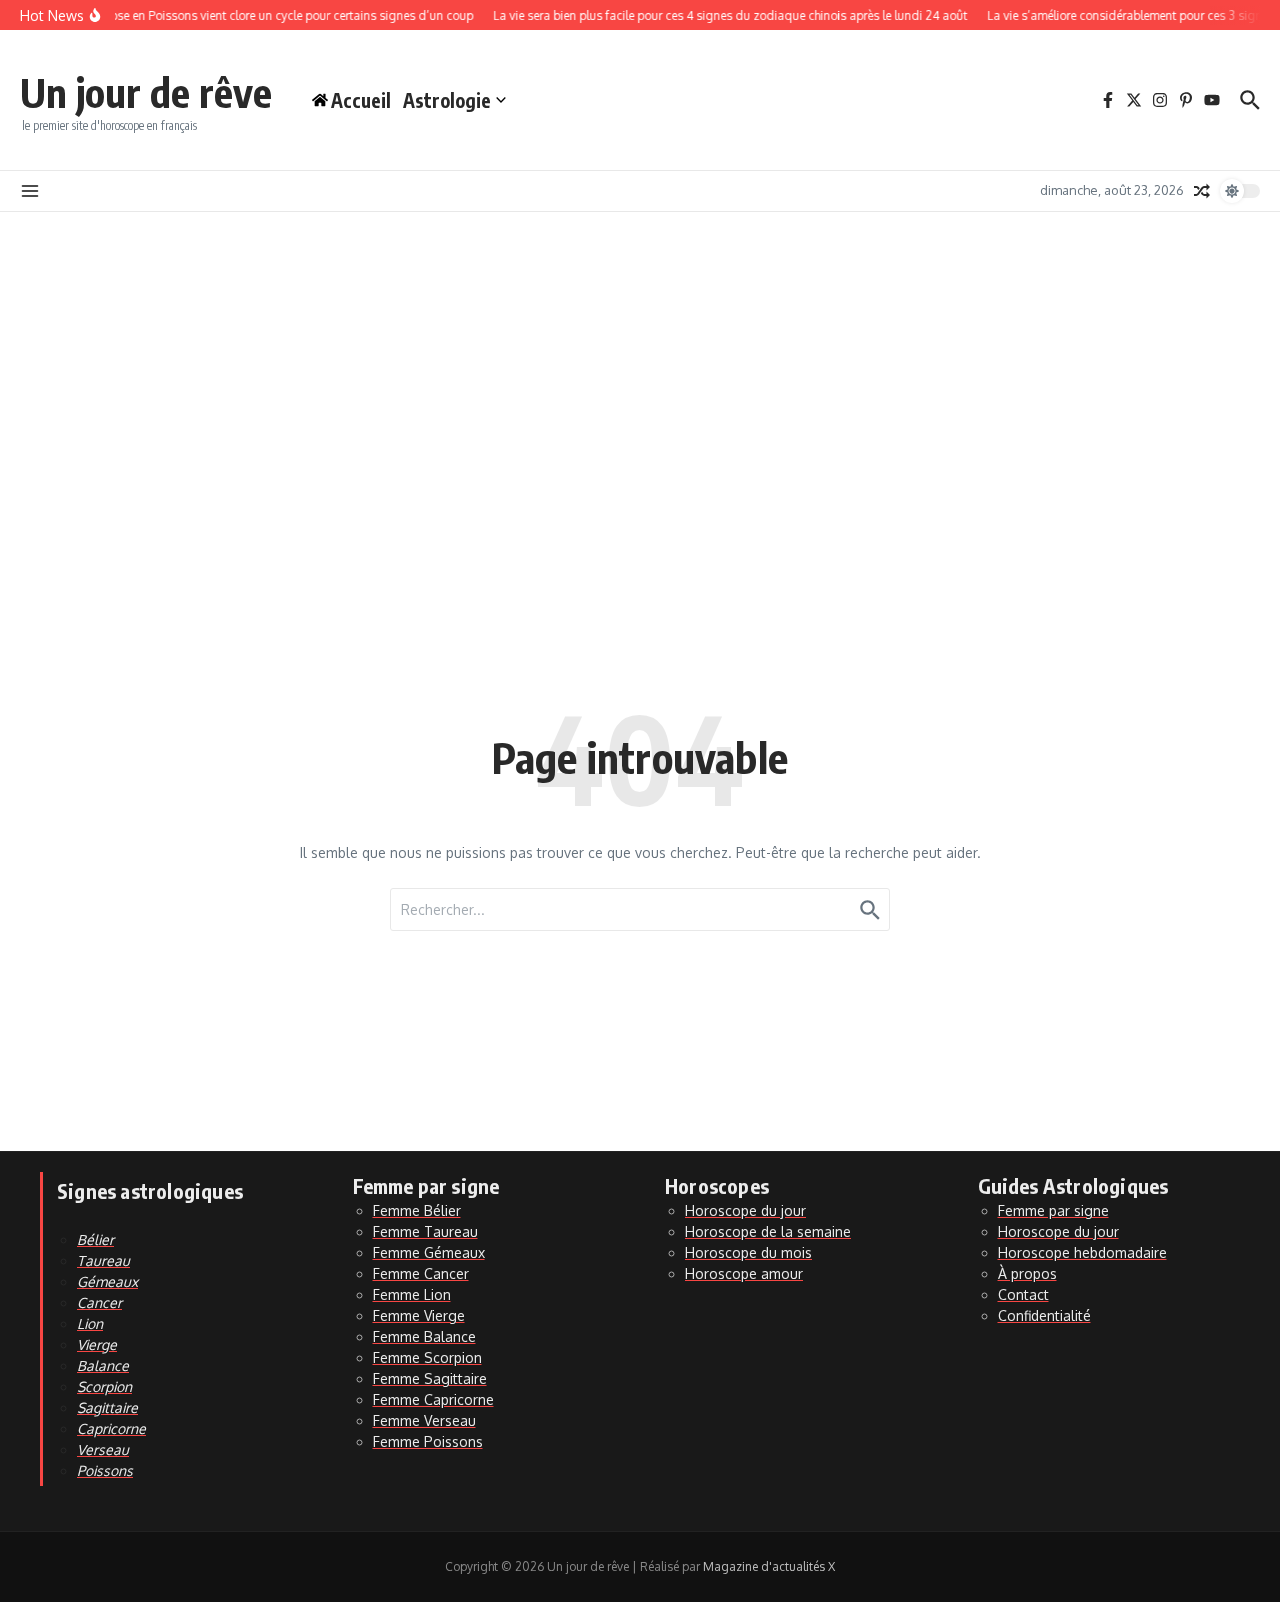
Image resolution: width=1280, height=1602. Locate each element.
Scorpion (104, 1386)
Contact (1023, 1294)
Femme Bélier (417, 1210)
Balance (103, 1365)
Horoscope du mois (748, 1252)
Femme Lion (412, 1294)
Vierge (97, 1344)
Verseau (103, 1449)
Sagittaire (107, 1407)
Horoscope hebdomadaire (1082, 1252)
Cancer (99, 1302)
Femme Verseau (424, 1420)
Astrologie (447, 100)
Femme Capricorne (433, 1399)
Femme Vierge (419, 1315)
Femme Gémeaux (429, 1252)
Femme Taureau (425, 1231)
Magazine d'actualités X (769, 1566)
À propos (1027, 1273)
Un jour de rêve (146, 92)
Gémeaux (107, 1281)
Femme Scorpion (427, 1357)
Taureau (103, 1260)
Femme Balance (424, 1336)
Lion (90, 1323)
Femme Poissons (428, 1441)
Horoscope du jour (745, 1210)
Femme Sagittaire (430, 1378)
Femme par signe (1053, 1210)
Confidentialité (1044, 1315)
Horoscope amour (744, 1273)
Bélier (95, 1239)
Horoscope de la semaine (768, 1231)
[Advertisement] (640, 362)
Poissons (105, 1470)
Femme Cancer (421, 1273)
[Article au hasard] (1202, 191)
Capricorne (111, 1428)
